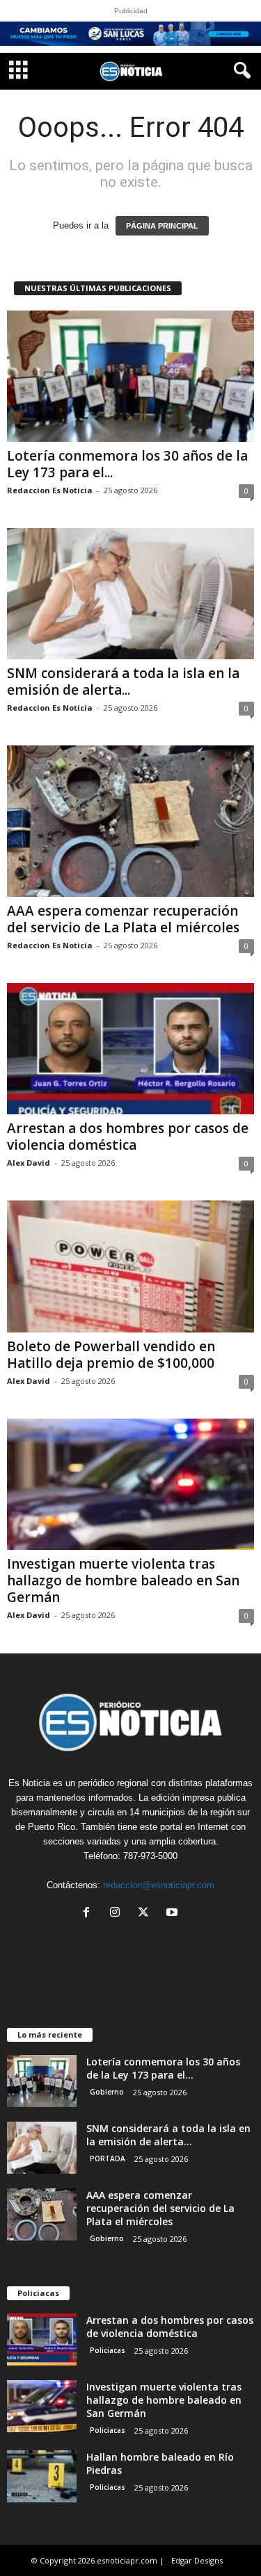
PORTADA (108, 2158)
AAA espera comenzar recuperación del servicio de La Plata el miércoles (123, 919)
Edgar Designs (197, 2560)
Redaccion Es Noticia (50, 490)
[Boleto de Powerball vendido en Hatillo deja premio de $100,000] (130, 1266)
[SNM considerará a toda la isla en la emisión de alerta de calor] (130, 594)
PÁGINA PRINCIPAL (162, 226)
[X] (147, 1914)
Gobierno (107, 2092)
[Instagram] (118, 1914)
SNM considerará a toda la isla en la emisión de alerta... (123, 682)
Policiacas (108, 2350)
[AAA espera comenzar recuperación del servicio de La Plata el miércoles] (130, 821)
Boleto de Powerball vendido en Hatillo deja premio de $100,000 (111, 1355)
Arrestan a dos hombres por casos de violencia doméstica (128, 1137)
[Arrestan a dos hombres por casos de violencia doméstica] (130, 1049)
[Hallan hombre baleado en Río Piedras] (42, 2476)
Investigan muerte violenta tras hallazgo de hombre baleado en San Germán (123, 1580)
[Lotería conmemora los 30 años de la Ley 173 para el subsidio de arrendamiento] (130, 376)
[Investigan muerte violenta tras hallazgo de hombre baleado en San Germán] (130, 1484)
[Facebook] (89, 1914)
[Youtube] (174, 1914)
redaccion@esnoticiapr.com (159, 1885)
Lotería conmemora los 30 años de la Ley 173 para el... (127, 464)
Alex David (29, 1163)
